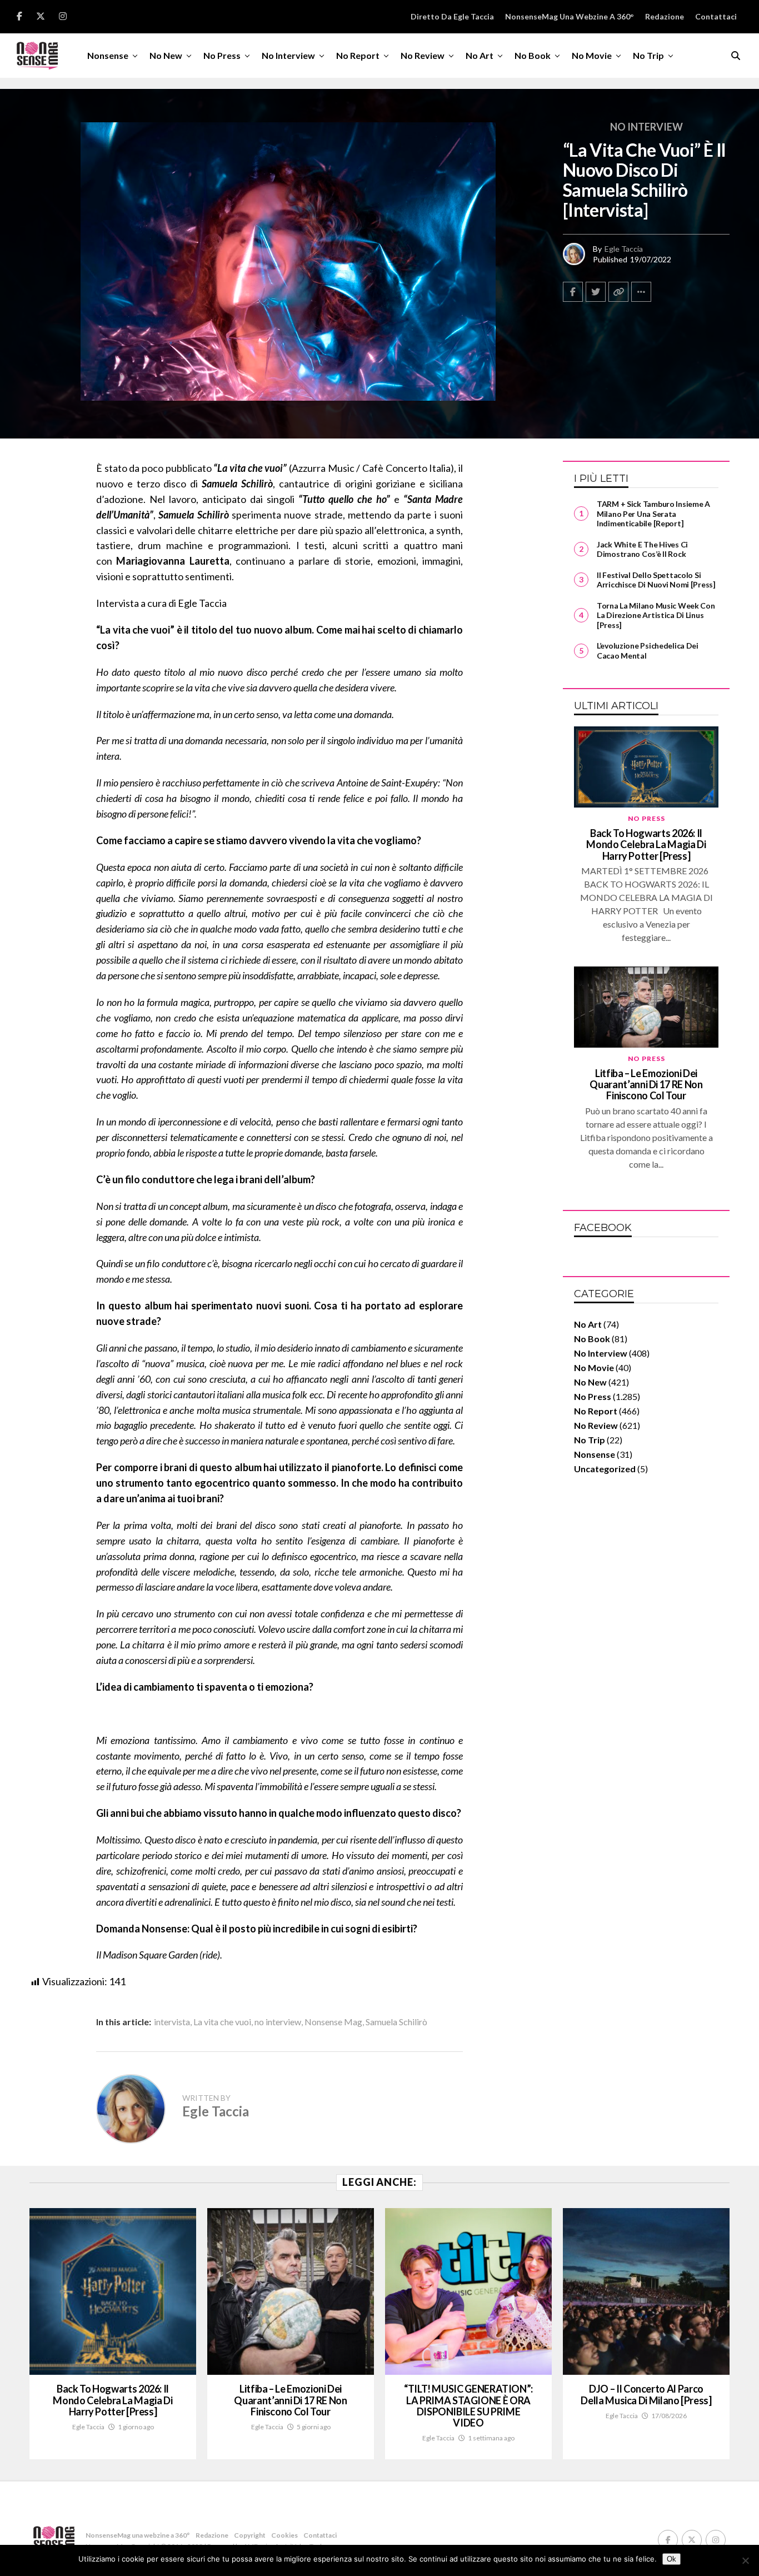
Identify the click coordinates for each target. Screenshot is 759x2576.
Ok (671, 2559)
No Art (480, 55)
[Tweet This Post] (596, 292)
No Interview (288, 55)
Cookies (284, 2535)
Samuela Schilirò (396, 2022)
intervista (172, 2022)
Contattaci (716, 16)
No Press (222, 55)
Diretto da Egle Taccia (452, 16)
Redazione (665, 16)
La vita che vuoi (222, 2022)
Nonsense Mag (333, 2022)
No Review (423, 55)
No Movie (592, 55)
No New (166, 55)
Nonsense (108, 55)
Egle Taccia (624, 249)
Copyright (250, 2535)
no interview (278, 2022)
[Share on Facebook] (573, 292)
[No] (745, 2560)
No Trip (648, 55)
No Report (358, 55)
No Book (533, 55)
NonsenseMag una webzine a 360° (570, 16)
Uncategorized (605, 1469)
